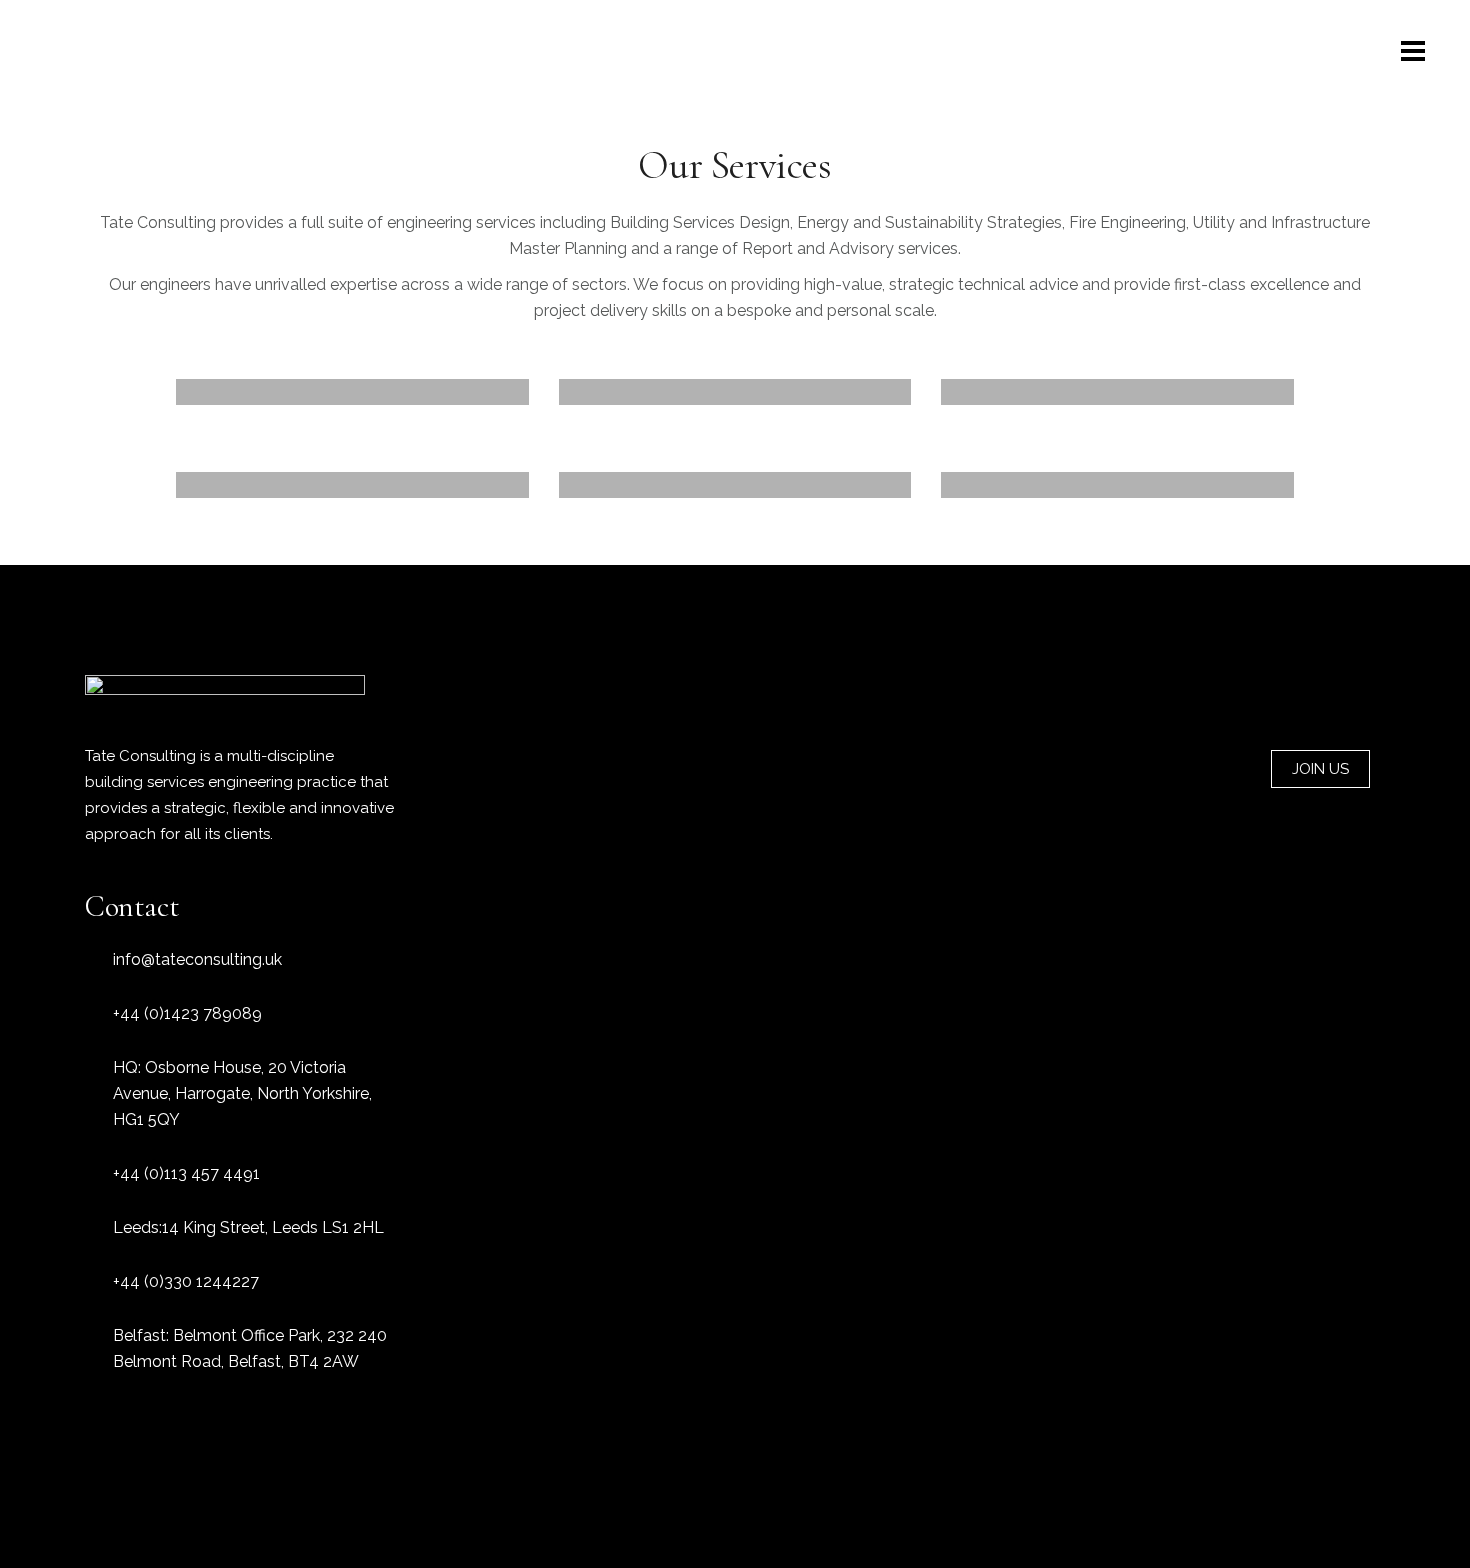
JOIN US (1320, 769)
